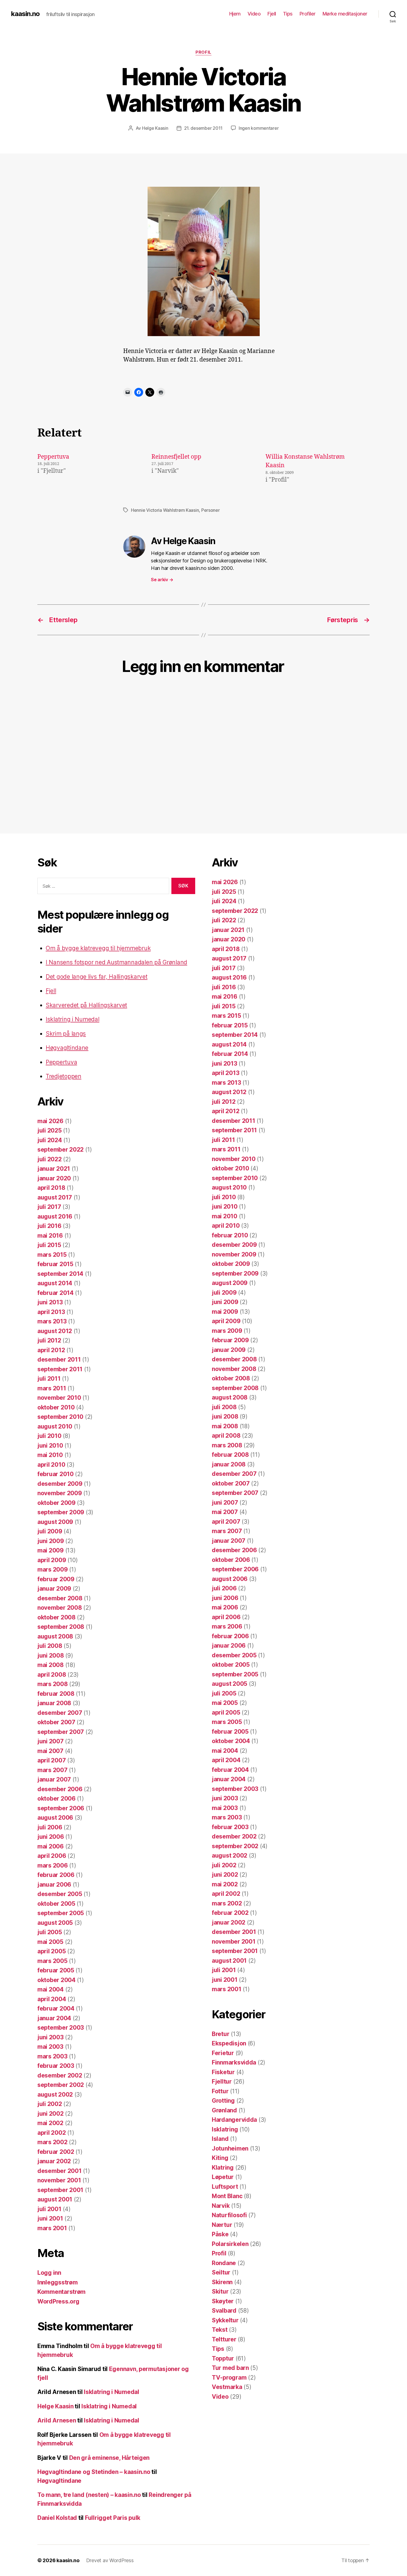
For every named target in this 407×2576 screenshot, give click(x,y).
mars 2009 (53, 1569)
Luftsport (225, 2187)
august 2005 (55, 1923)
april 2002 (51, 2133)
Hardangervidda (234, 2120)
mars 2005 (52, 1961)
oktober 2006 (56, 1799)
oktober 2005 (56, 1904)
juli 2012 (49, 1340)
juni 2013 (50, 1302)
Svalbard (224, 2311)
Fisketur (223, 2072)
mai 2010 (50, 1455)
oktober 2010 (56, 1407)
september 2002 (61, 2085)
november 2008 (60, 1608)
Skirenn (222, 2282)
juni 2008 (51, 1656)
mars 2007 (52, 1770)
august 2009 (55, 1522)
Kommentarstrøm (61, 2292)
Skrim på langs (66, 1034)
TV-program (229, 2378)
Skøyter (223, 2301)
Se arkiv (162, 580)
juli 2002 (50, 2104)
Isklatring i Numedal (73, 1019)
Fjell (272, 14)
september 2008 (61, 1627)
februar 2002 (56, 2152)
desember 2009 (60, 1484)
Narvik (221, 2206)
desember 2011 (59, 1360)
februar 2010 (56, 1474)
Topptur (223, 2358)
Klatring (223, 2168)
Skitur (220, 2291)
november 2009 (60, 1493)
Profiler (308, 14)
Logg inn (49, 2273)
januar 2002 (54, 2161)
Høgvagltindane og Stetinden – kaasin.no (94, 2472)
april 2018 (51, 1188)
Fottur (220, 2091)
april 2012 (51, 1350)
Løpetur (223, 2177)
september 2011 (60, 1369)
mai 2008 (51, 1665)
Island (220, 2139)
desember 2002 (60, 2075)
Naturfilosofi (229, 2215)
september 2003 (61, 2028)
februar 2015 (55, 1264)
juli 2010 (49, 1436)
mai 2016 (50, 1236)
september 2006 (61, 1808)
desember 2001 (60, 2171)
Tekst (220, 2330)
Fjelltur (222, 2082)
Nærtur (222, 2225)
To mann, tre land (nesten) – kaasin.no (89, 2495)
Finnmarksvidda (234, 2062)
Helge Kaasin (155, 128)
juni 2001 (50, 2218)
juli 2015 (49, 1245)
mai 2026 (50, 1121)
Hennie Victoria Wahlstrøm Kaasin (165, 510)
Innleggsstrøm (58, 2282)
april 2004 (52, 1999)
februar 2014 (56, 1293)
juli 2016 (49, 1226)
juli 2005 (50, 1932)
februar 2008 (56, 1694)
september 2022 (60, 1150)
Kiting (220, 2158)
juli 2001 (49, 2209)
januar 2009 (54, 1589)
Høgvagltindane (67, 1048)
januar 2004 (54, 2018)
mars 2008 (53, 1684)
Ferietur (223, 2053)
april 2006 (52, 1856)
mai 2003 (50, 2047)
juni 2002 (51, 2114)
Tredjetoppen (64, 1076)
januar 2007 (54, 1779)
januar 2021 (54, 1169)
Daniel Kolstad (57, 2518)
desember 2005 (60, 1894)
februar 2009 (56, 1579)
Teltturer (224, 2339)
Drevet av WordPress (110, 2560)
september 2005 (61, 1913)
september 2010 (60, 1417)
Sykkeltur (225, 2320)
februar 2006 (56, 1875)
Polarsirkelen (230, 2244)
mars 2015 (52, 1255)
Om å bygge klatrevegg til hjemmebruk (98, 948)
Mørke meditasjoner (345, 14)
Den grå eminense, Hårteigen (110, 2458)
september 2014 (60, 1274)
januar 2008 (54, 1703)
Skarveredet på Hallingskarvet (86, 1005)
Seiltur (221, 2272)
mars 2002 (52, 2142)
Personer (211, 510)
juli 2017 (49, 1207)
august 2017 (55, 1197)
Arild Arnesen (57, 2420)
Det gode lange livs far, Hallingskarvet (96, 977)
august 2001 (55, 2199)
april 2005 (51, 1951)
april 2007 (51, 1760)
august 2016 (55, 1216)
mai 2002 (50, 2123)
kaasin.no (25, 14)
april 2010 (51, 1465)
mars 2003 (52, 2056)
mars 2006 (53, 1865)
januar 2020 (54, 1178)
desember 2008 (60, 1598)
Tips (288, 14)
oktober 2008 (56, 1617)
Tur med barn (230, 2368)
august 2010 (55, 1426)
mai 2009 (51, 1550)
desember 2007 (60, 1713)
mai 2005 (50, 1942)
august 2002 (55, 2095)
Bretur (221, 2034)
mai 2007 (50, 1751)
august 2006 (55, 1818)
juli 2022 (50, 1159)
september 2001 (60, 2190)
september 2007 (61, 1732)
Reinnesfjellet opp (176, 457)
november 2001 (59, 2180)
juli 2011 (49, 1379)
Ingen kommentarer (259, 128)
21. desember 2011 (203, 128)
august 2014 (55, 1283)
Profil (203, 52)
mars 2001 (52, 2228)
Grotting (223, 2101)
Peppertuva (53, 457)
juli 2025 (50, 1130)
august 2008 (55, 1636)
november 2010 (59, 1398)
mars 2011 (52, 1388)
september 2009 (61, 1512)
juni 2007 (51, 1741)
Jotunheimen (230, 2148)
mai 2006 (51, 1846)
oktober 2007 (56, 1722)
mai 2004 (51, 1989)
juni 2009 (51, 1541)
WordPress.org (58, 2301)
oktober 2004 (56, 1980)
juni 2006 (51, 1837)
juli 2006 (50, 1827)
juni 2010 (50, 1446)
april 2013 (51, 1312)
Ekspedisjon (229, 2043)
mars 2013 (52, 1321)
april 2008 (52, 1675)
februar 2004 (56, 2008)
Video (254, 14)
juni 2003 (51, 2037)
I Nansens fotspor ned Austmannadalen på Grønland (116, 962)
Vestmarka (227, 2387)
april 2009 (52, 1560)
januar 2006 (54, 1885)
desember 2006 (60, 1789)
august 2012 (55, 1331)
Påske (220, 2234)
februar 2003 (56, 2066)
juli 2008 (50, 1646)
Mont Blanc (227, 2196)
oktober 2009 (56, 1503)
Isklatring (225, 2129)
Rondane (224, 2263)
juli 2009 (50, 1531)
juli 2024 (50, 1140)
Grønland (224, 2110)
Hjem (235, 14)
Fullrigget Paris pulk (113, 2518)
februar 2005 (56, 1970)
